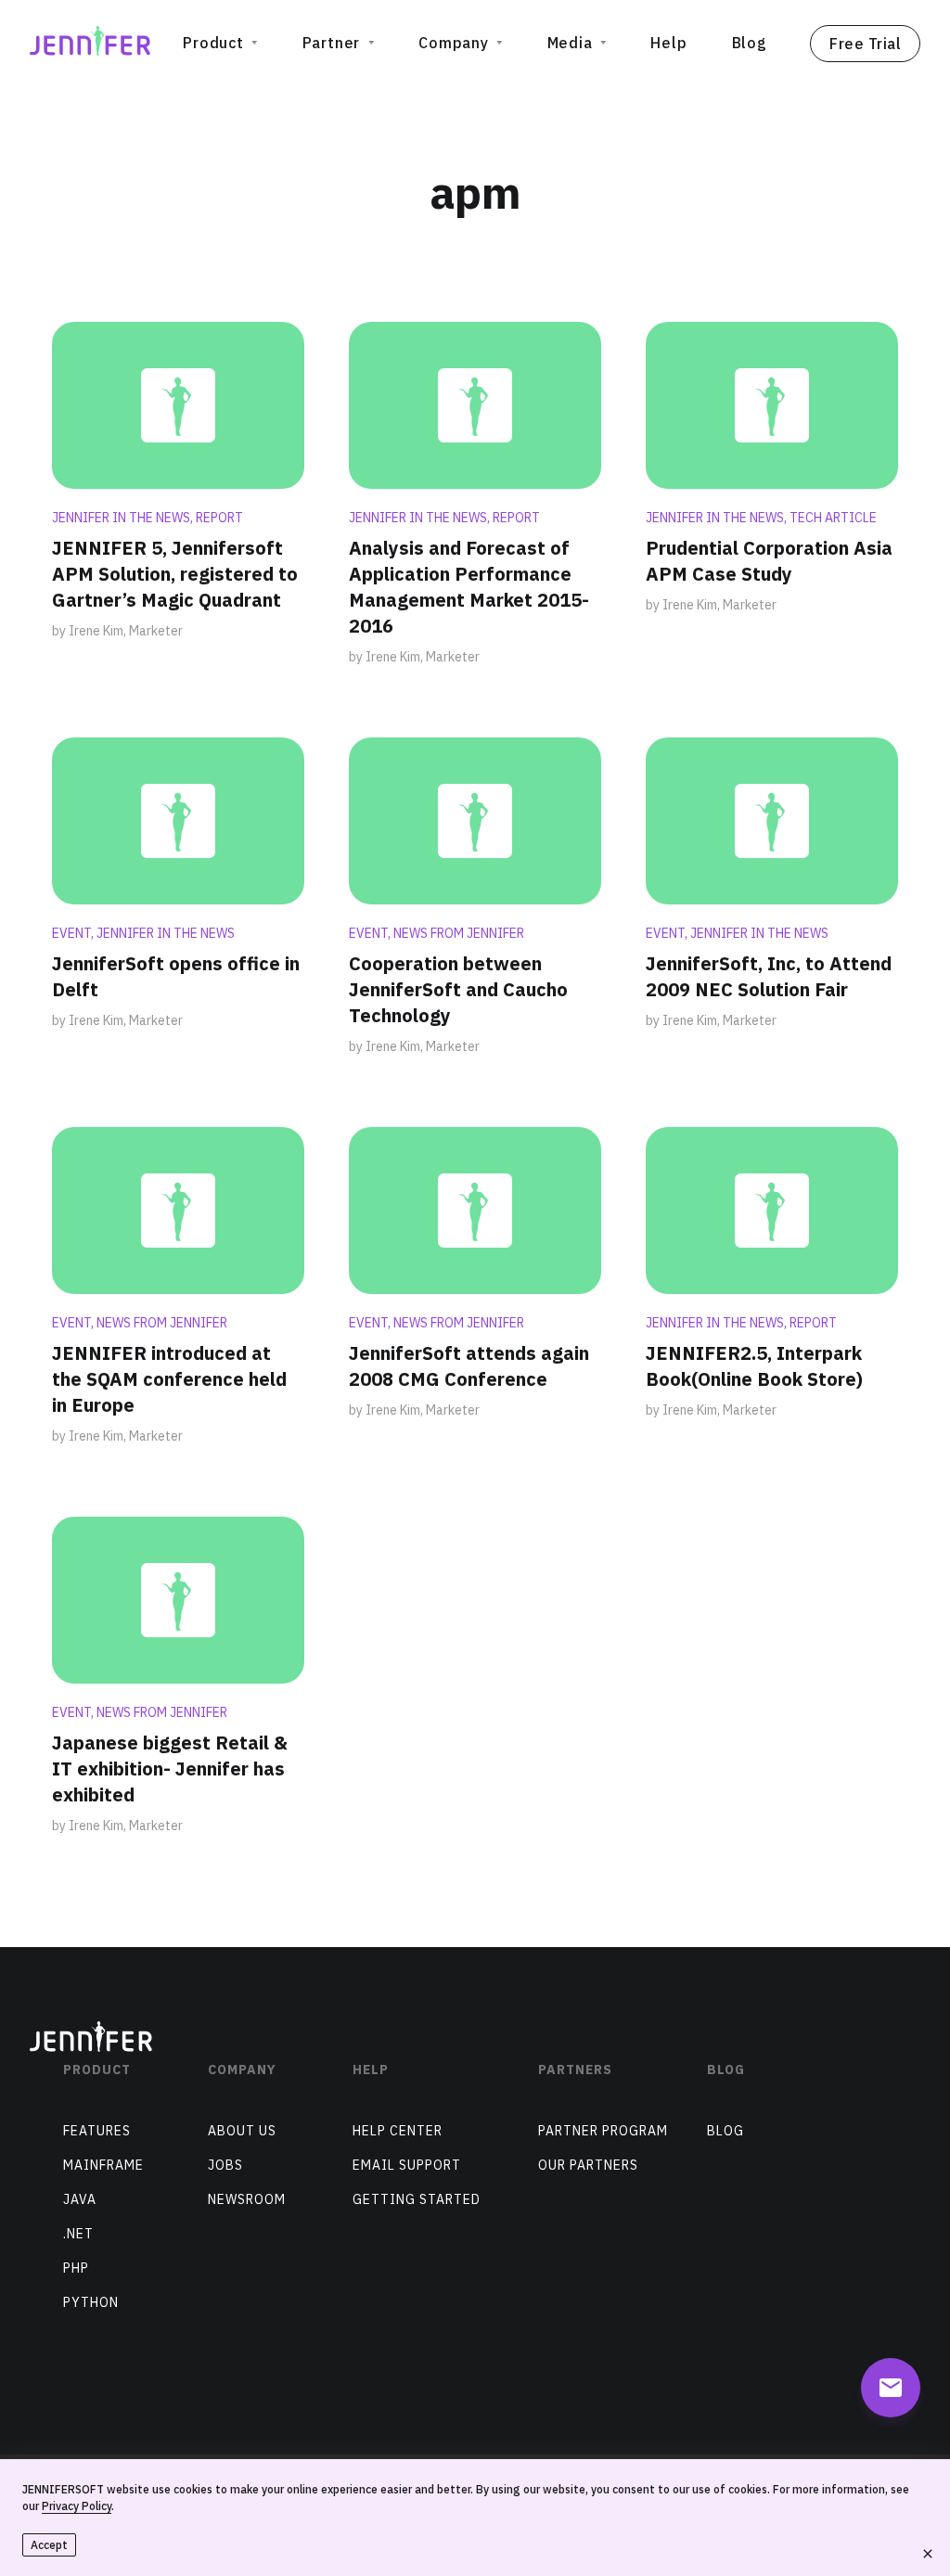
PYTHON (91, 2302)
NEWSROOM (247, 2199)
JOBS (225, 2165)
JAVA (80, 2199)
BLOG (725, 2131)
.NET (78, 2234)
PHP (76, 2268)
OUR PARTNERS (588, 2165)
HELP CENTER (398, 2131)
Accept (49, 2545)
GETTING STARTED (417, 2199)
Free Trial (865, 44)
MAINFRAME (103, 2165)
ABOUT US (242, 2131)
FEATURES (97, 2131)
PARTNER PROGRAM (603, 2131)
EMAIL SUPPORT (407, 2165)
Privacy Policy (77, 2506)
